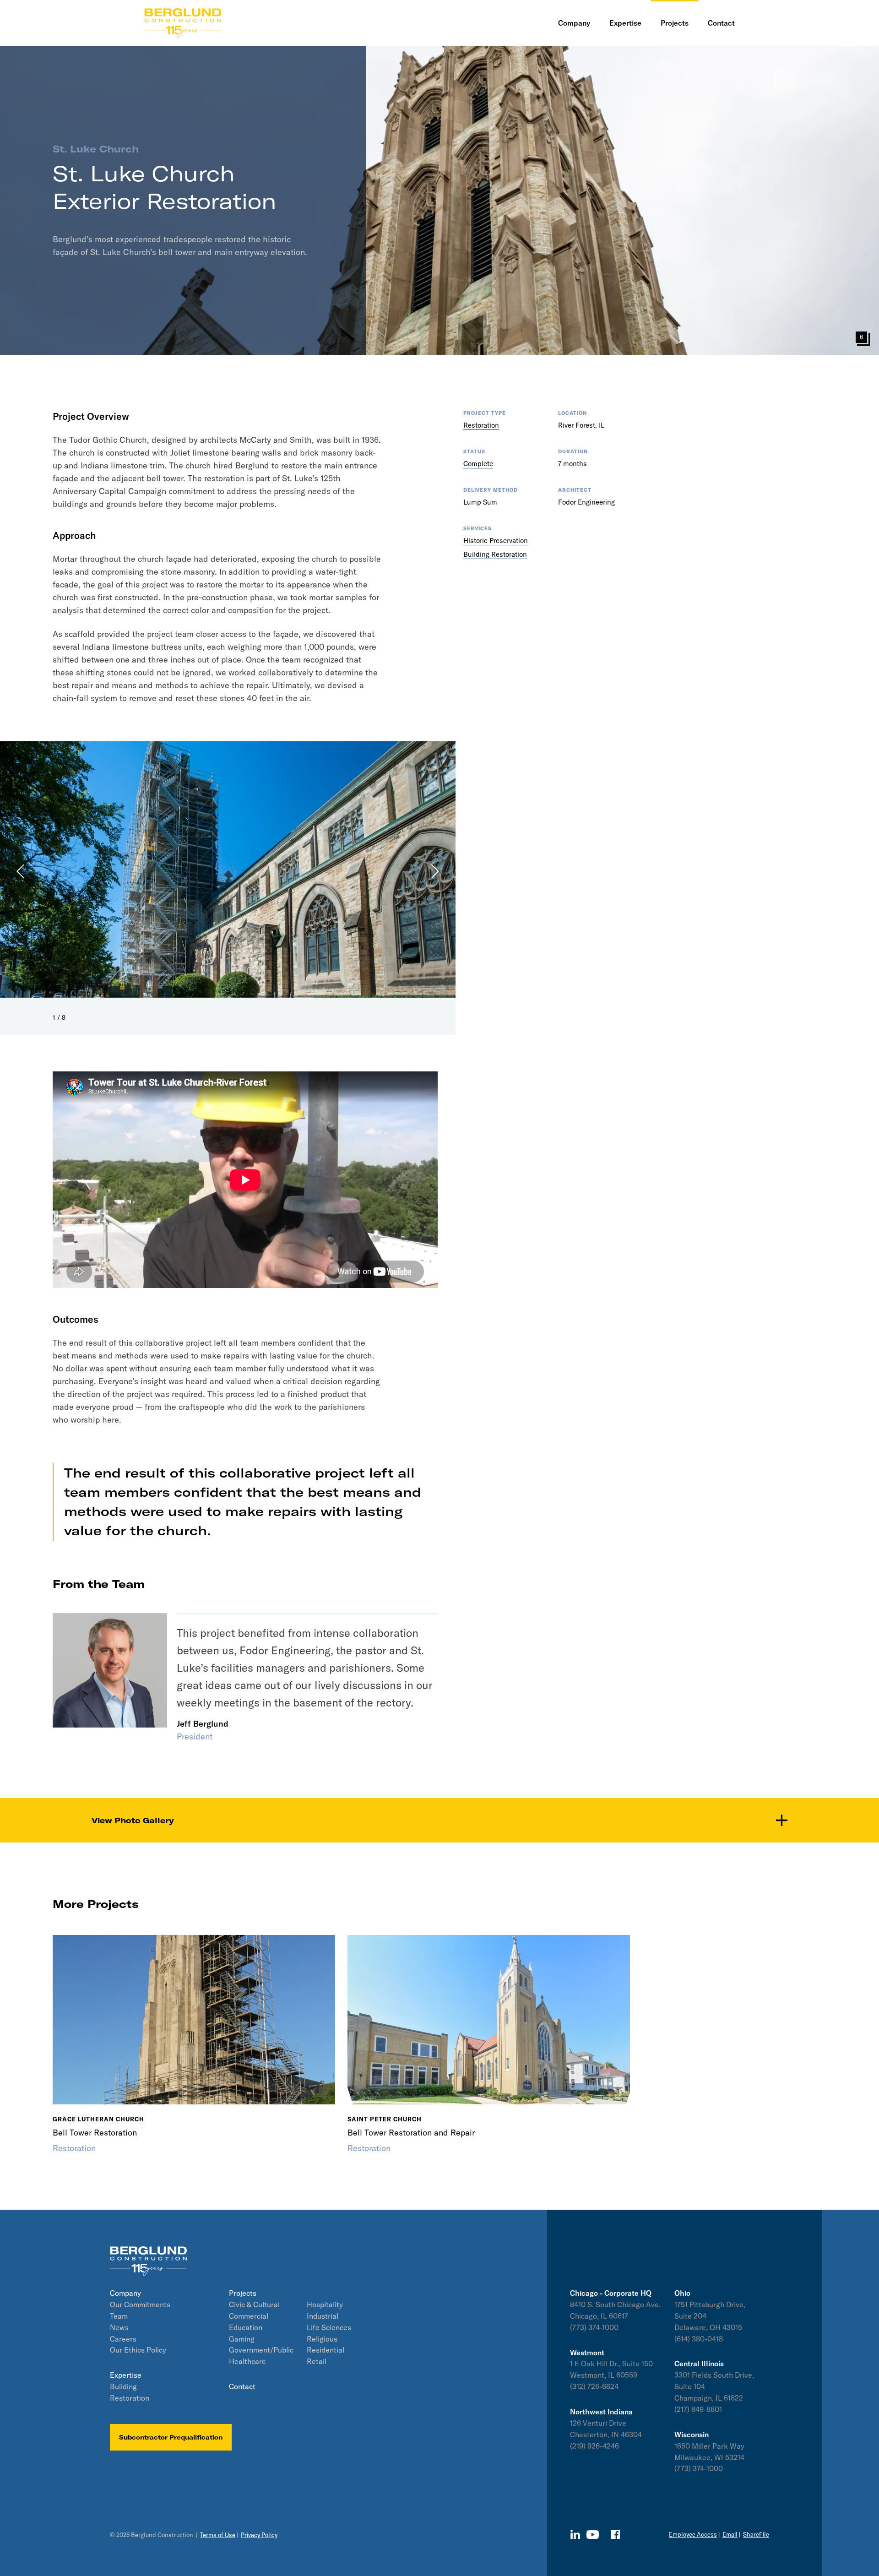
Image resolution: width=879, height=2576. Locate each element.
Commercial (249, 2316)
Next (410, 871)
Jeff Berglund (203, 1724)
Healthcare (247, 2361)
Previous (46, 871)
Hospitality (325, 2304)
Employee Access (693, 2534)
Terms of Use (218, 2535)
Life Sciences (329, 2327)
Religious (322, 2339)
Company (125, 2293)
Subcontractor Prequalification (171, 2437)
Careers (123, 2339)
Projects (243, 2293)
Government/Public (261, 2350)
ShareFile (756, 2534)
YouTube (593, 2535)
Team (119, 2316)
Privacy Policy (259, 2535)
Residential (326, 2350)
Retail (317, 2361)
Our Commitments (140, 2304)
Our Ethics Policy (138, 2350)
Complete (478, 464)
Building (123, 2386)
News (119, 2327)
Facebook (615, 2534)
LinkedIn (575, 2534)
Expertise (126, 2375)
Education (246, 2327)
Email (730, 2534)
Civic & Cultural (254, 2304)
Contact (242, 2386)
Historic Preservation (496, 541)
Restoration (481, 425)
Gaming (242, 2339)
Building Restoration (495, 554)
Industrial (323, 2316)
